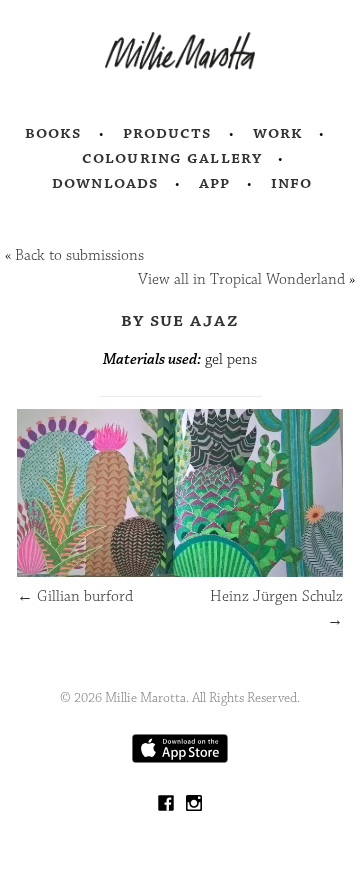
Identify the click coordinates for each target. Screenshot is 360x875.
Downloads (105, 183)
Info (292, 183)
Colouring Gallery (172, 158)
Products (168, 133)
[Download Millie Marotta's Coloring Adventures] (180, 758)
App (214, 183)
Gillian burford (75, 596)
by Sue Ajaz (180, 320)
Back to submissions (79, 255)
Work (278, 133)
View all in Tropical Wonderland (241, 279)
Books (54, 133)
